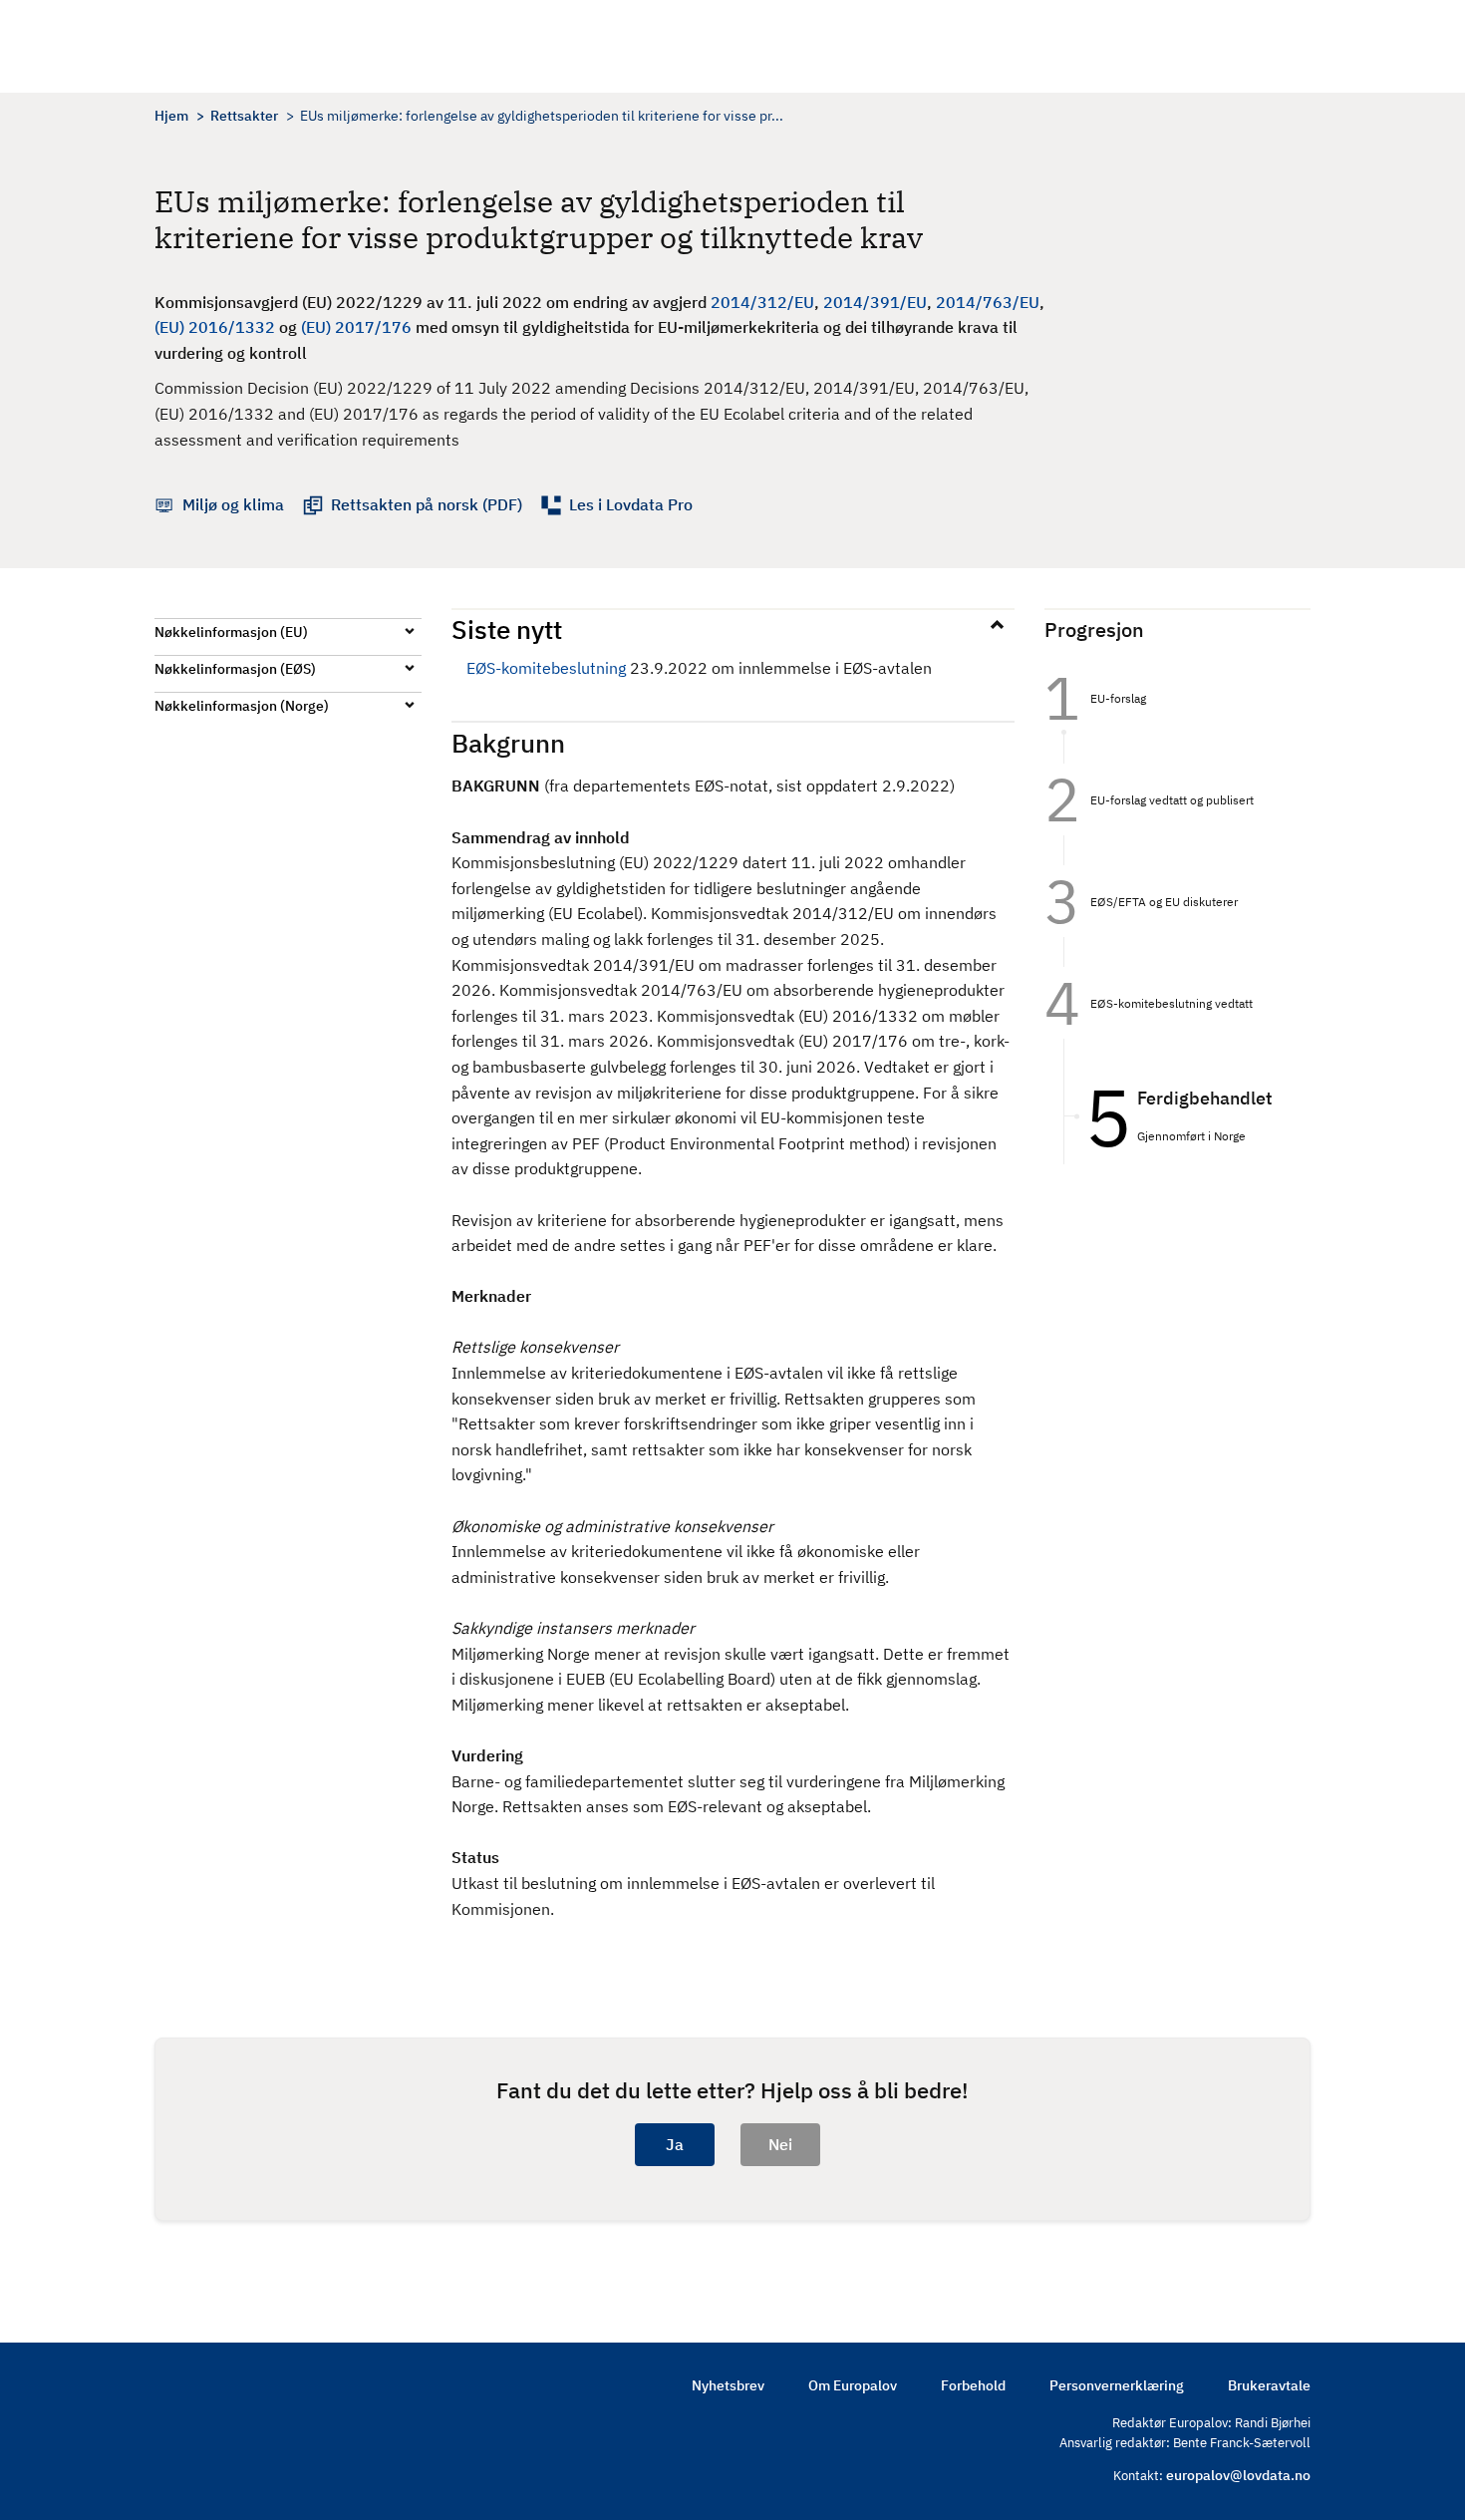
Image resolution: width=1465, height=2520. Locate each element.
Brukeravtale (1269, 2385)
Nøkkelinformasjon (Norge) (242, 706)
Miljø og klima (233, 504)
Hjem (171, 116)
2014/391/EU (875, 302)
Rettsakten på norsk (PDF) (427, 504)
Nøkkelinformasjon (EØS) (235, 669)
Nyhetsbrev (728, 2385)
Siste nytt (507, 629)
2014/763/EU (988, 302)
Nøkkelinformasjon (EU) (231, 632)
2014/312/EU (762, 302)
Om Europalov (853, 2385)
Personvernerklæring (1117, 2385)
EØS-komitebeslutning (546, 668)
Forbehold (973, 2385)
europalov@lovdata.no (1238, 2475)
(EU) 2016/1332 (215, 327)
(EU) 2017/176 (356, 327)
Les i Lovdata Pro (631, 504)
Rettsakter (244, 116)
